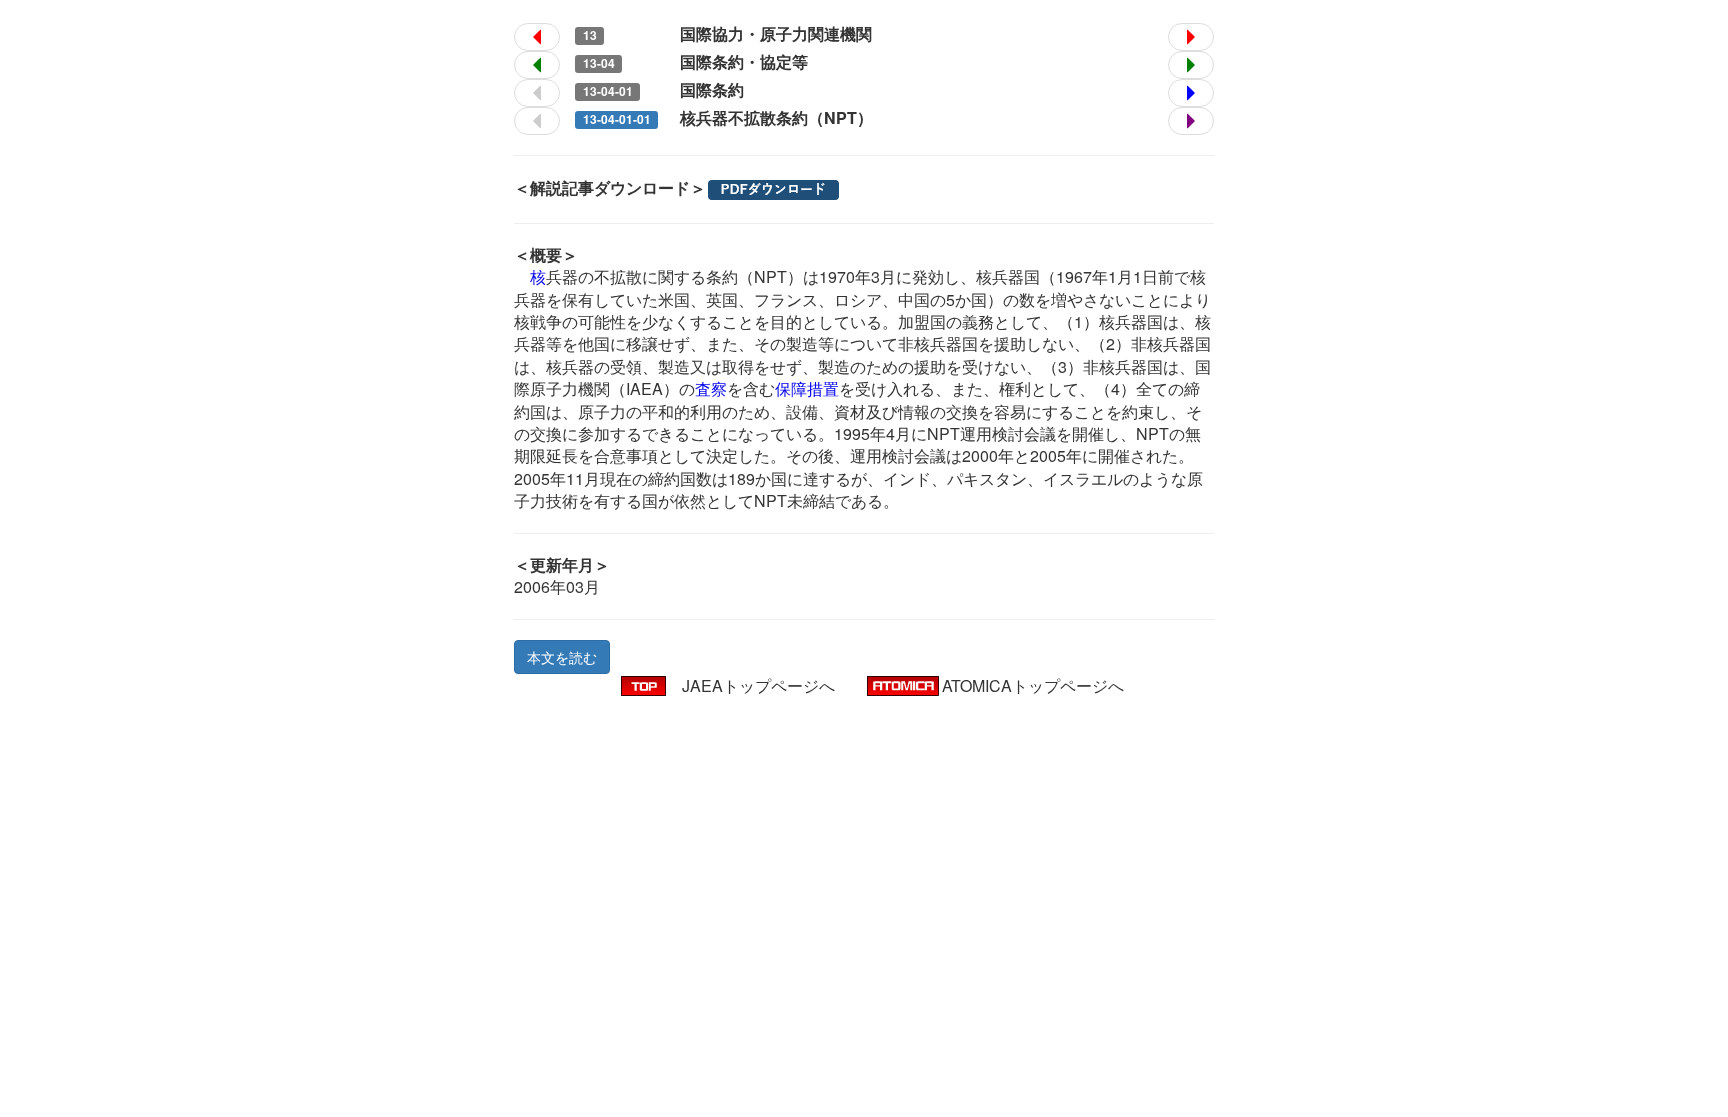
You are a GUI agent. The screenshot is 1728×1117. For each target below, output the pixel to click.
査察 (711, 388)
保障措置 (807, 388)
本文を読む (562, 657)
